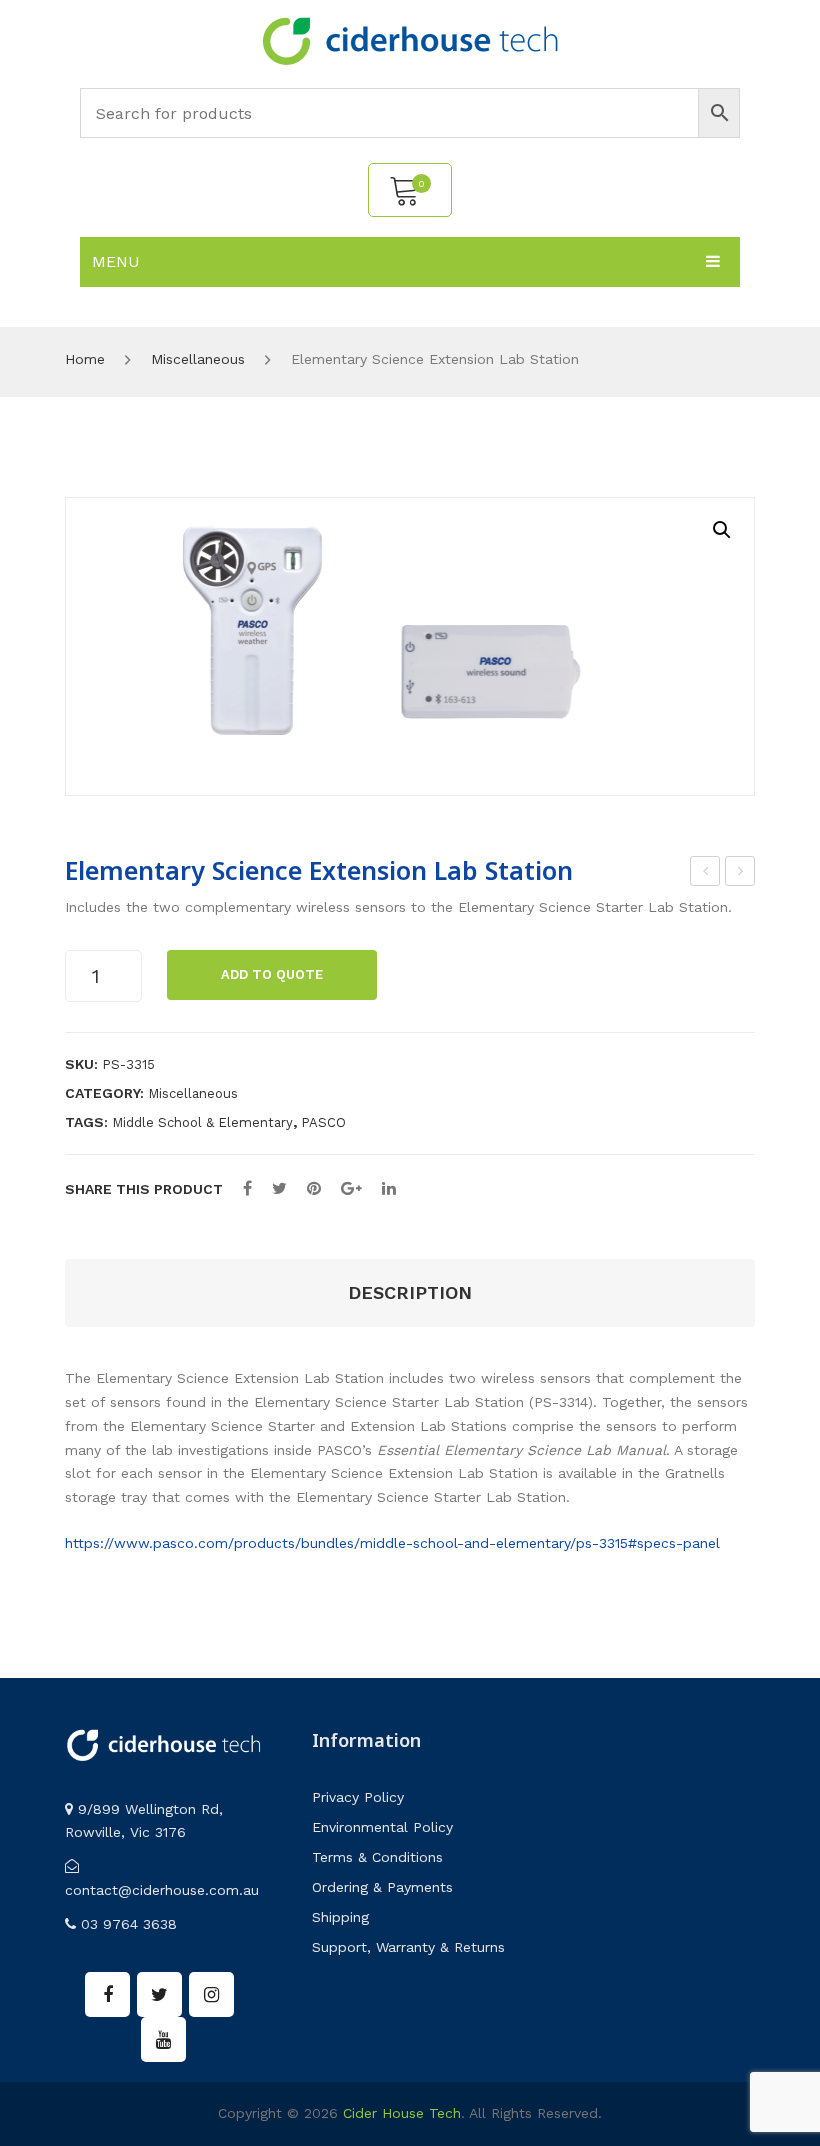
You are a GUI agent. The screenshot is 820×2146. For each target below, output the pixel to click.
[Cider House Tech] (410, 40)
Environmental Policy (382, 1827)
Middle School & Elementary (202, 1122)
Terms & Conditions (377, 1857)
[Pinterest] (314, 1188)
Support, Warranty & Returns (408, 1947)
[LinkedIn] (389, 1188)
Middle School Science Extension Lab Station (705, 874)
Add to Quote (272, 974)
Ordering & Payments (382, 1887)
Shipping (340, 1917)
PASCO (323, 1122)
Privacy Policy (358, 1797)
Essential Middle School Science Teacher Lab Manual (740, 874)
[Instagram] (211, 1994)
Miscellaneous (198, 359)
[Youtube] (163, 2039)
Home (85, 359)
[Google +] (351, 1188)
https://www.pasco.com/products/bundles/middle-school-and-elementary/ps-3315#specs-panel (392, 1543)
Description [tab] (410, 1292)
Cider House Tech (402, 2113)
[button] (722, 530)
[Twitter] (279, 1188)
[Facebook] (247, 1188)
